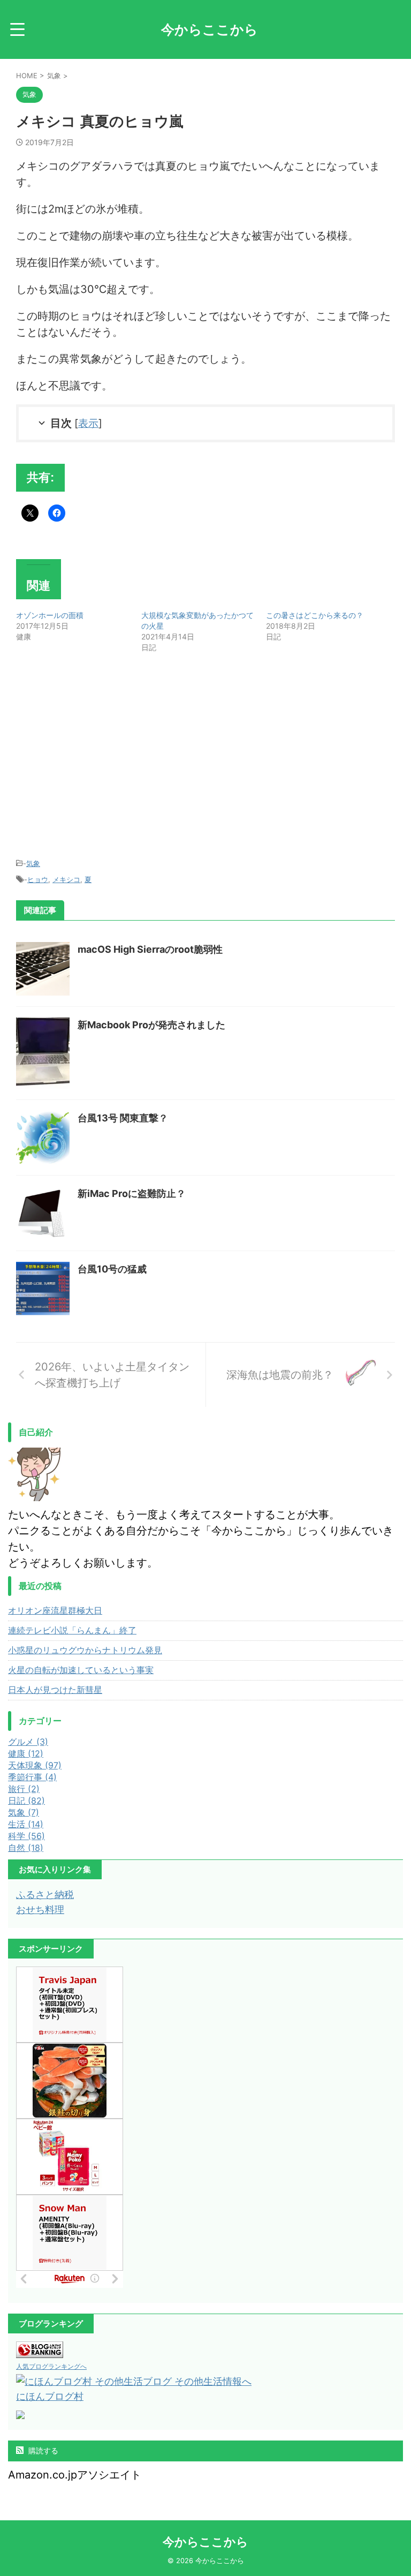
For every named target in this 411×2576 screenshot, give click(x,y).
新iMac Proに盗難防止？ (132, 1193)
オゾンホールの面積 (50, 615)
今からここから (210, 29)
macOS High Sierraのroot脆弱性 (150, 949)
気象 (33, 863)
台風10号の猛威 (112, 1269)
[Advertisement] (106, 757)
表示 (88, 423)
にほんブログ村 (50, 2396)
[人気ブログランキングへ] (40, 2350)
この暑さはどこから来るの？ (315, 615)
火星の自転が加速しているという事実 (81, 1670)
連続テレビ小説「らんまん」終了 (72, 1630)
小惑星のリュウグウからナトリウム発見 (85, 1650)
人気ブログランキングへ (51, 2366)
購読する (42, 2450)
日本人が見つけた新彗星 (55, 1690)
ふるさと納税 (45, 1895)
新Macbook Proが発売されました (151, 1025)
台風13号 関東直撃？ (123, 1118)
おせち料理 (40, 1910)
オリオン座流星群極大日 (55, 1610)
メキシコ (66, 879)
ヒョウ (38, 879)
